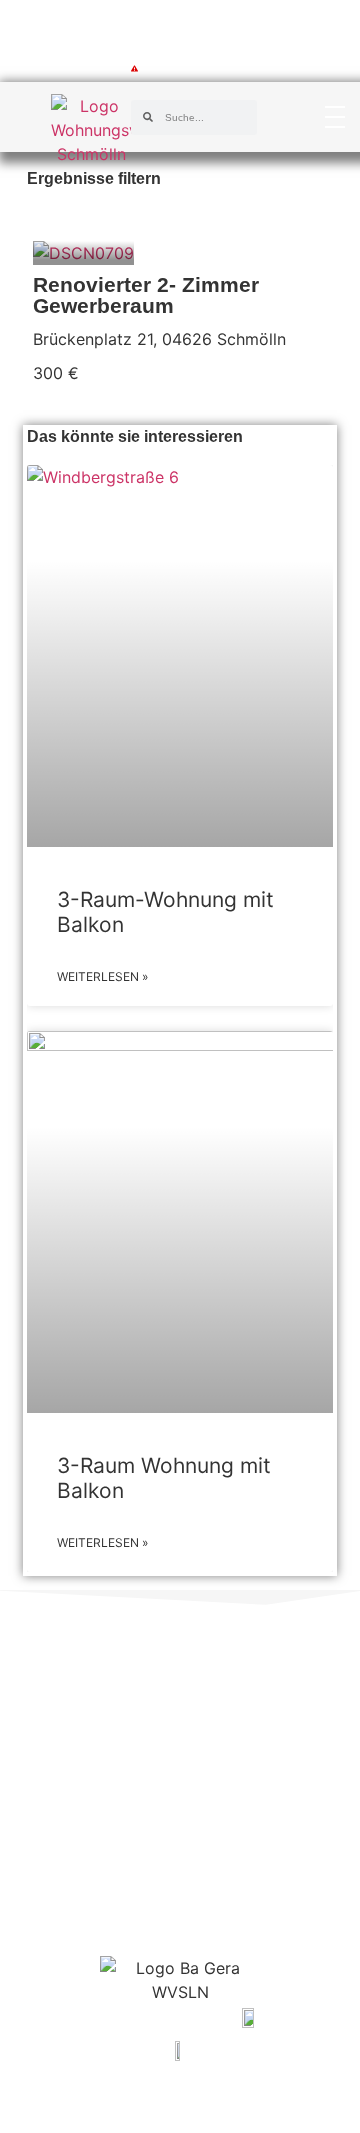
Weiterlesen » (102, 976)
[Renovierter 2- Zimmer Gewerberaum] (83, 253)
